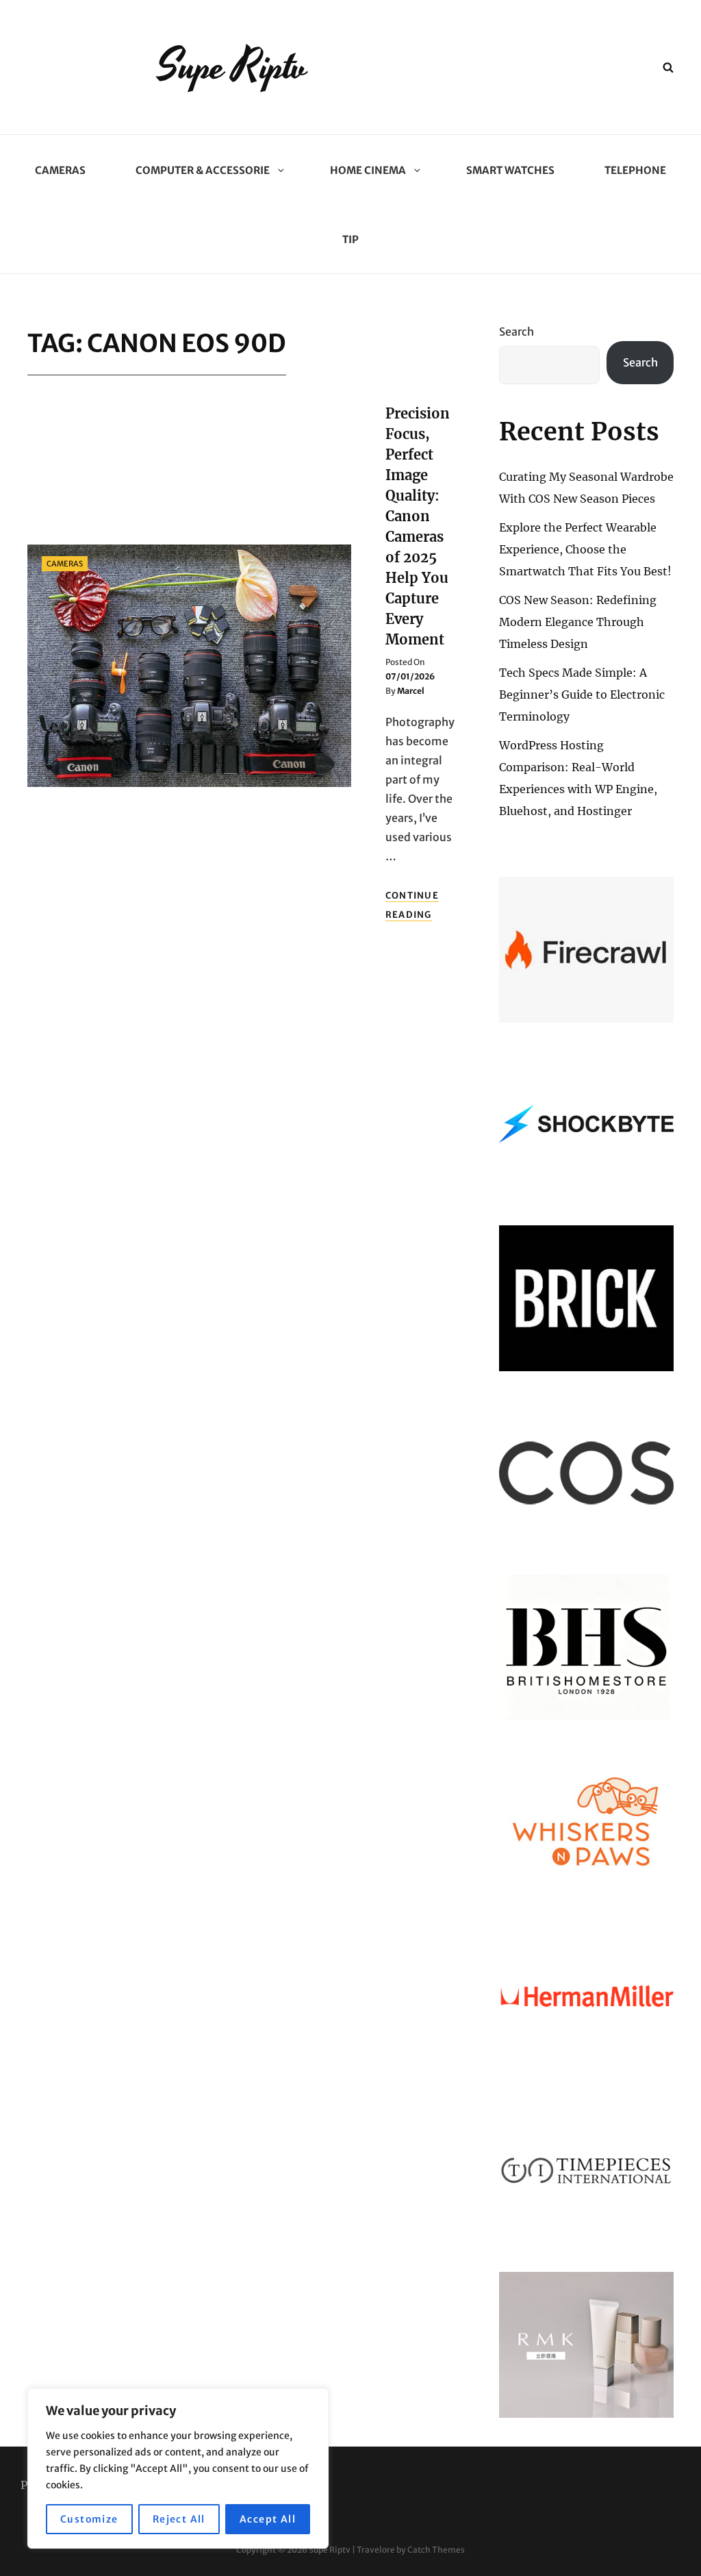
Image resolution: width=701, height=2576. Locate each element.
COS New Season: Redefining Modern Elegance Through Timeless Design (578, 622)
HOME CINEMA (368, 170)
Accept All (268, 2519)
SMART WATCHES (510, 170)
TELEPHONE (635, 170)
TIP (350, 239)
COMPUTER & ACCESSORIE (203, 170)
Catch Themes (436, 2550)
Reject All (179, 2519)
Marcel (411, 691)
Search (517, 332)
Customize (89, 2519)
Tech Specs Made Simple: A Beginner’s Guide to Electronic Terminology (582, 695)
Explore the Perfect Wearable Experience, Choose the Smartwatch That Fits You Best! (585, 549)
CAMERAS (60, 170)
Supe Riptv (232, 67)
